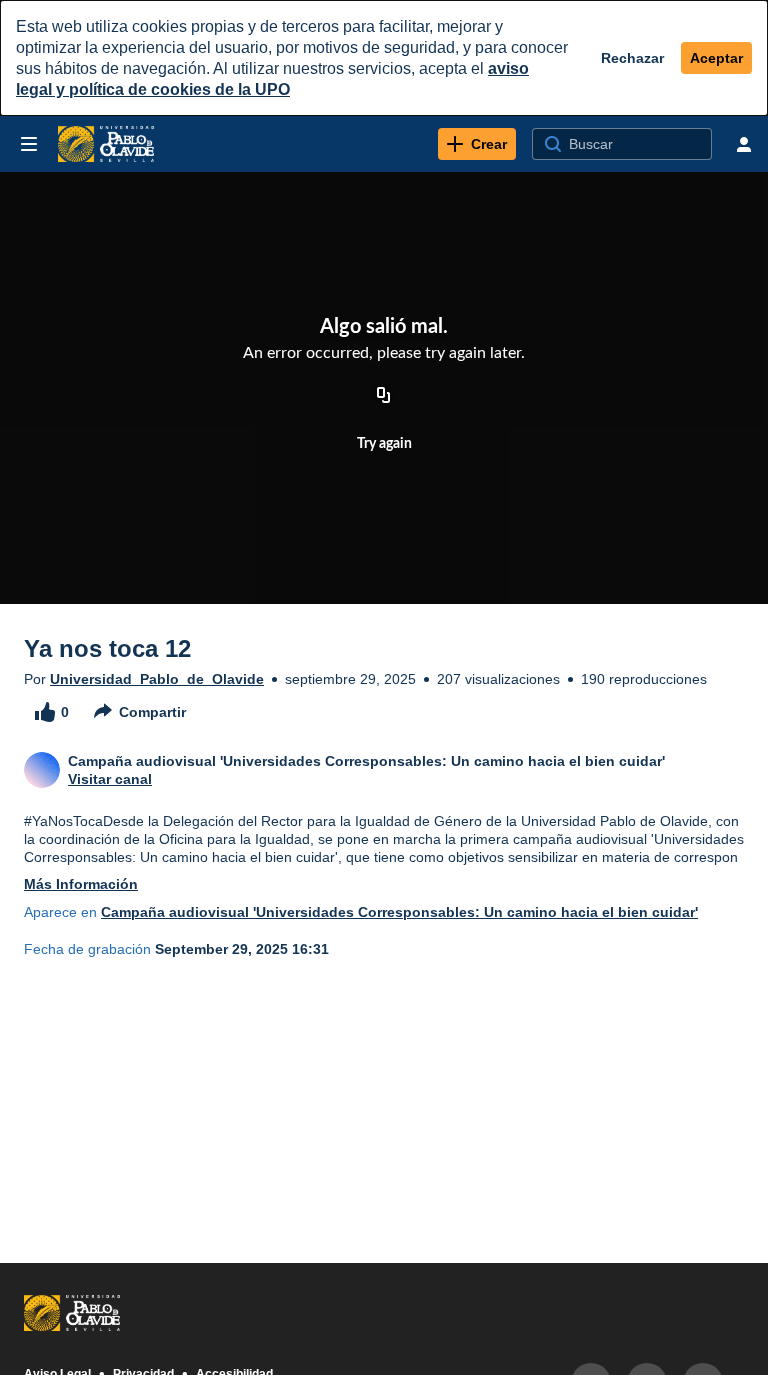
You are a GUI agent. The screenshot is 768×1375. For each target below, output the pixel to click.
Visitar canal (110, 779)
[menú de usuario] (744, 144)
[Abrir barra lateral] (29, 144)
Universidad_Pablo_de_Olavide (157, 679)
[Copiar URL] (384, 396)
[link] (477, 144)
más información (81, 884)
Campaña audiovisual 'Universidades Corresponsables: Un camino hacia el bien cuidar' (399, 912)
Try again (384, 444)
